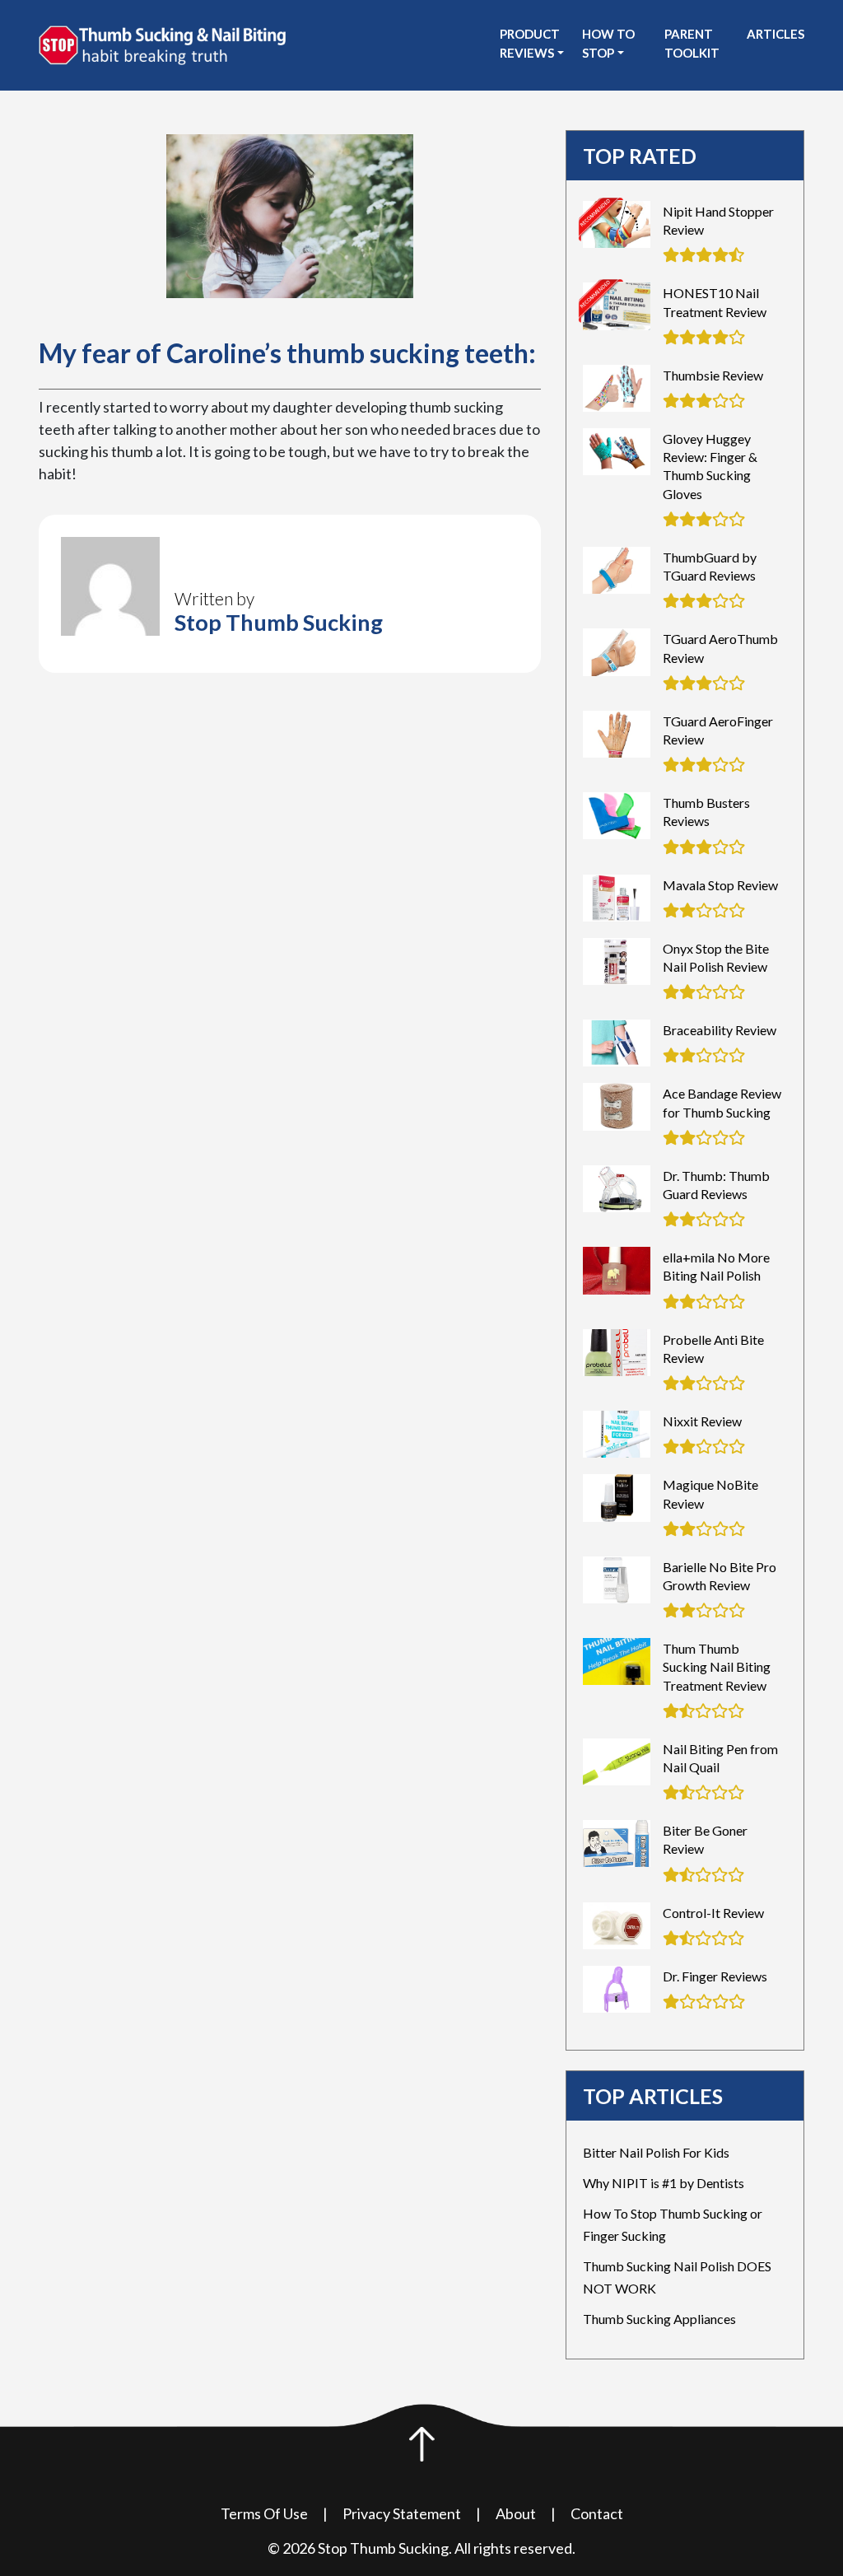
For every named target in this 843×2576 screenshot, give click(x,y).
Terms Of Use (264, 2513)
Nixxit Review (702, 1421)
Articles (775, 34)
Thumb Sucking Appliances (659, 2319)
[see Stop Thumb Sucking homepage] (162, 44)
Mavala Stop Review (720, 885)
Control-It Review (713, 1913)
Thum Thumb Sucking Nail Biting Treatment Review (717, 1666)
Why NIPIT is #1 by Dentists (664, 2183)
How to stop (608, 43)
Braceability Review (720, 1030)
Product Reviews (530, 43)
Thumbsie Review (713, 375)
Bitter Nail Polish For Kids (656, 2152)
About (516, 2513)
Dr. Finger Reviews (715, 1976)
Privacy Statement (402, 2513)
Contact (597, 2513)
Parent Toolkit (692, 43)
